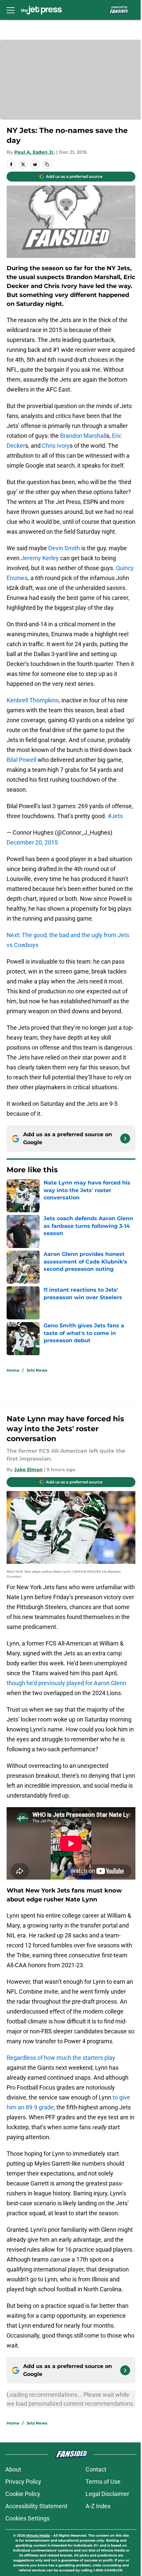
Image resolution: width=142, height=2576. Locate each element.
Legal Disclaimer (107, 2494)
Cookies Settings (27, 2518)
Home (13, 1370)
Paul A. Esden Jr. (35, 152)
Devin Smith (64, 548)
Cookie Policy (23, 2494)
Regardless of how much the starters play (61, 2058)
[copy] (47, 164)
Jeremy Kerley (40, 558)
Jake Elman (28, 1470)
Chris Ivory (56, 446)
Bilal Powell (21, 760)
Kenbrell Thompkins (33, 700)
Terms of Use (103, 2482)
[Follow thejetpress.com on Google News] (125, 1139)
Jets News (37, 1370)
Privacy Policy (23, 2482)
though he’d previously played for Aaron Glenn (66, 1683)
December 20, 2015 (32, 842)
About (13, 2469)
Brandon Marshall (83, 436)
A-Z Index (98, 2506)
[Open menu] (11, 10)
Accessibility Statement (36, 2506)
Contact (96, 2469)
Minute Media (38, 2535)
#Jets (115, 816)
